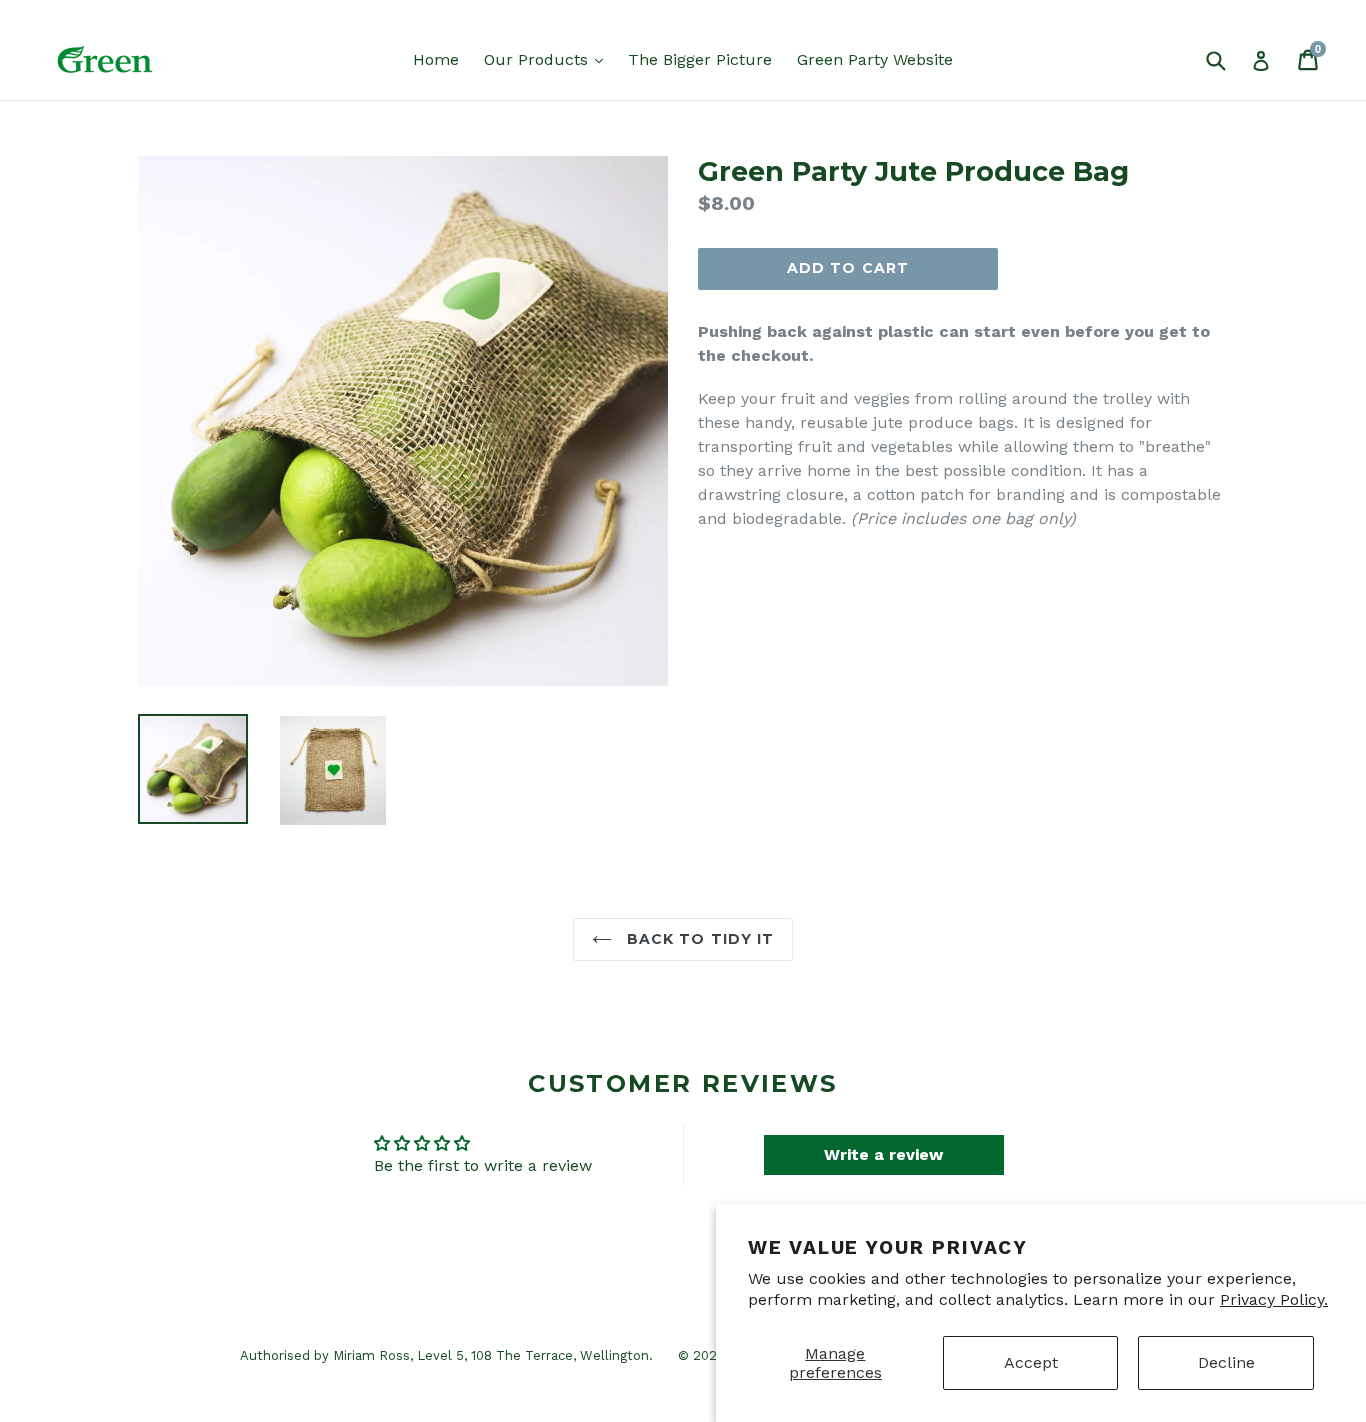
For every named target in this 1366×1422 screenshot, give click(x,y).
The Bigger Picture (700, 59)
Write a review (883, 1154)
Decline (1226, 1362)
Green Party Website (875, 59)
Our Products (548, 59)
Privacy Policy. (1274, 1299)
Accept (1031, 1362)
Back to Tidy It (698, 939)
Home (436, 59)
